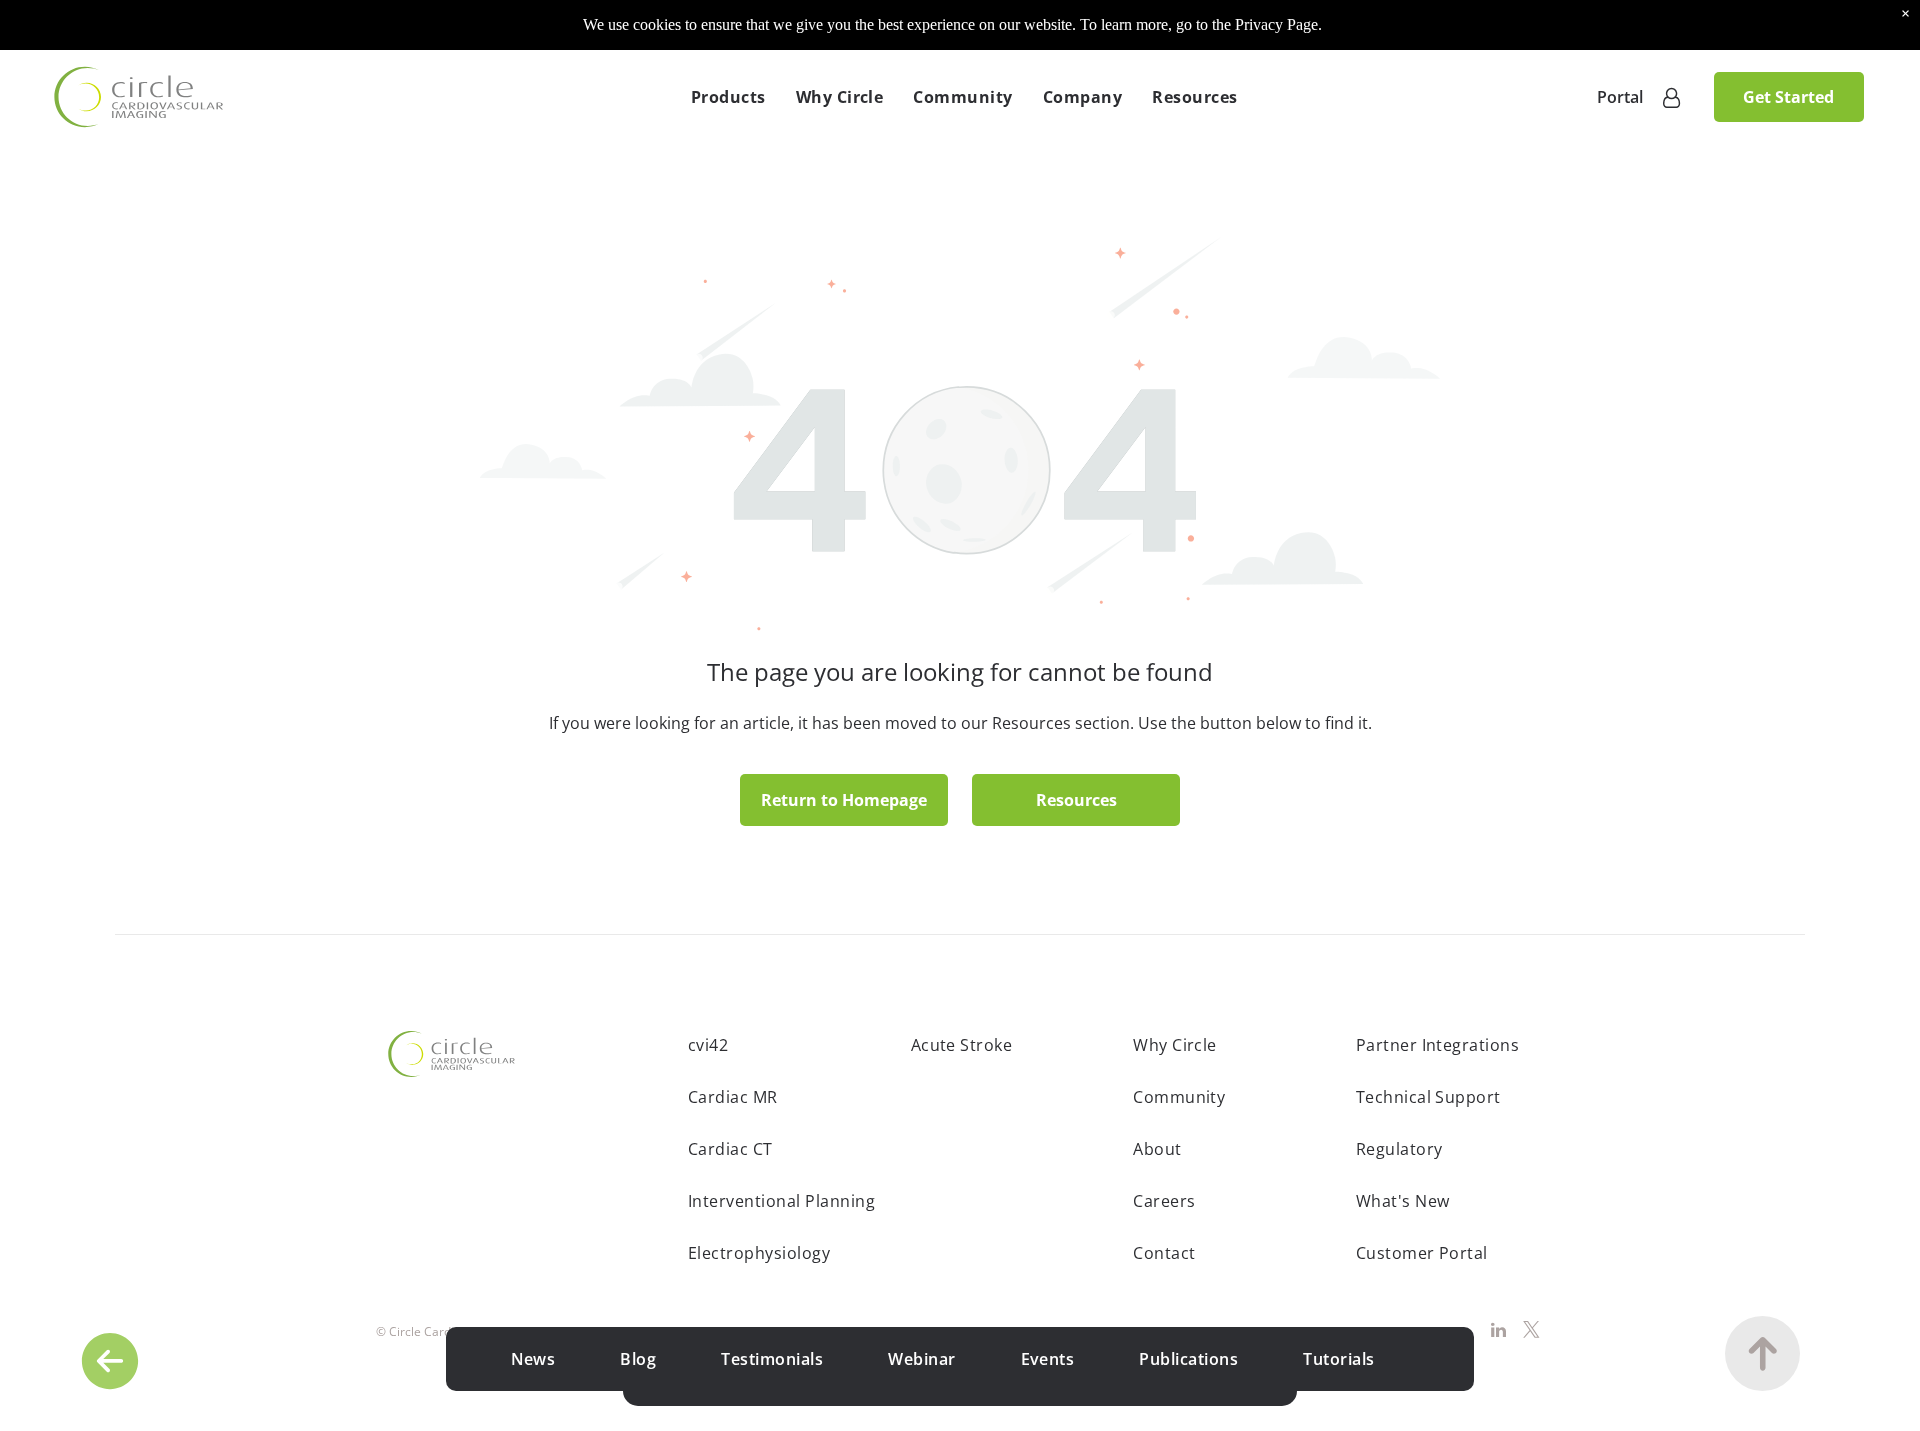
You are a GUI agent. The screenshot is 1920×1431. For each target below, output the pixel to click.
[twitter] (1531, 1332)
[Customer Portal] (1671, 97)
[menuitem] (728, 97)
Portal (1620, 97)
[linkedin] (1498, 1332)
